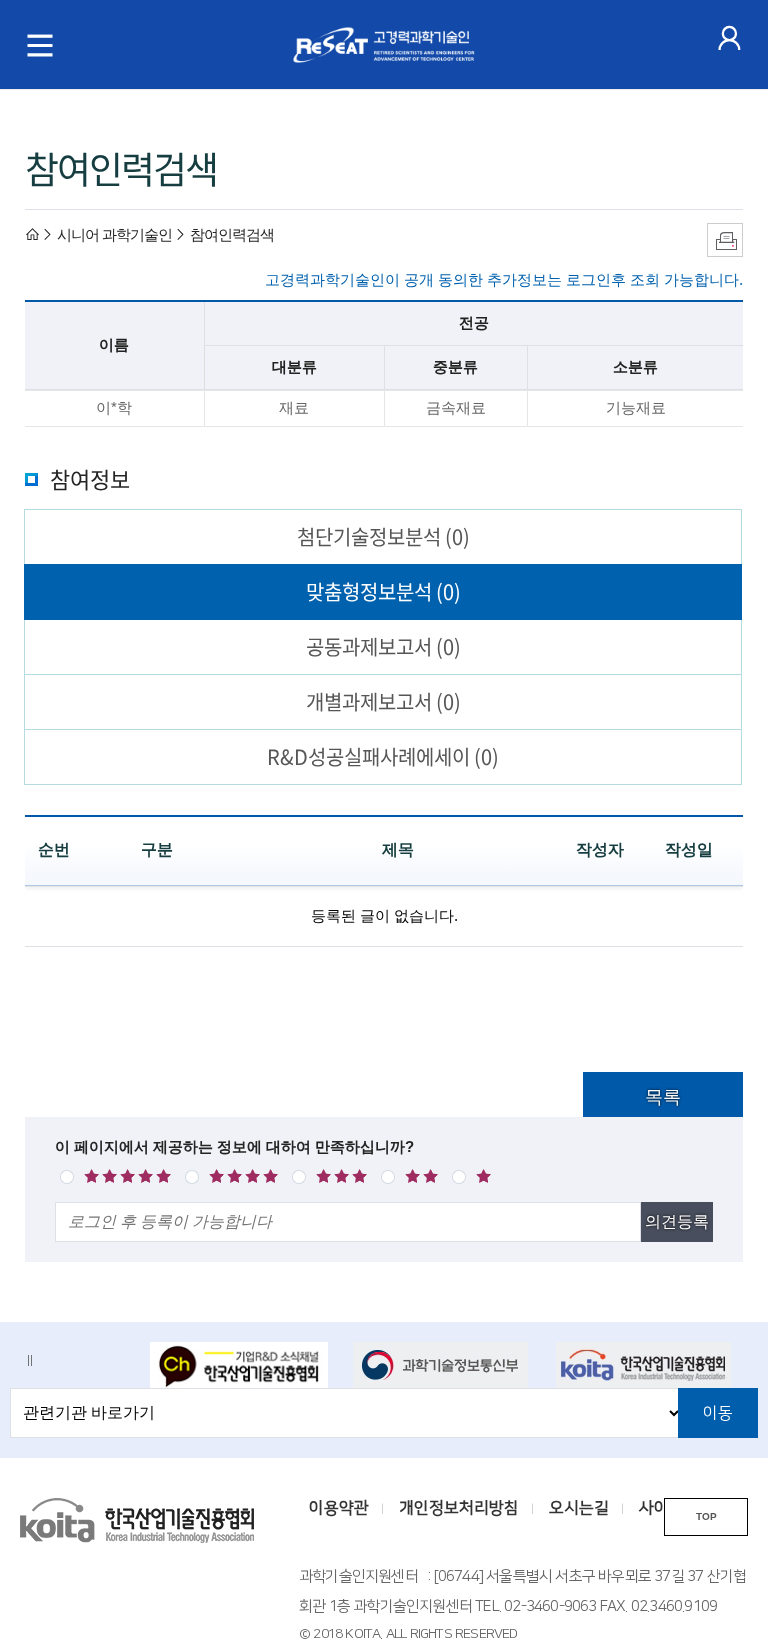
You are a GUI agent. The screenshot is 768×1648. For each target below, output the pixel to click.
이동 (718, 1413)
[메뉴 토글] (40, 45)
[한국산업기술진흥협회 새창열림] (645, 1365)
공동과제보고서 (383, 646)
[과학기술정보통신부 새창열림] (442, 1365)
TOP (706, 1516)
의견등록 (677, 1221)
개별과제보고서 (383, 701)
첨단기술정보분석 (383, 536)
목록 (663, 1097)
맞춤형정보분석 (383, 591)
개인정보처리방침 (459, 1508)
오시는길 (579, 1508)
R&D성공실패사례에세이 (383, 756)
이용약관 (339, 1508)
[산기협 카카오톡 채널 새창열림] (239, 1366)
